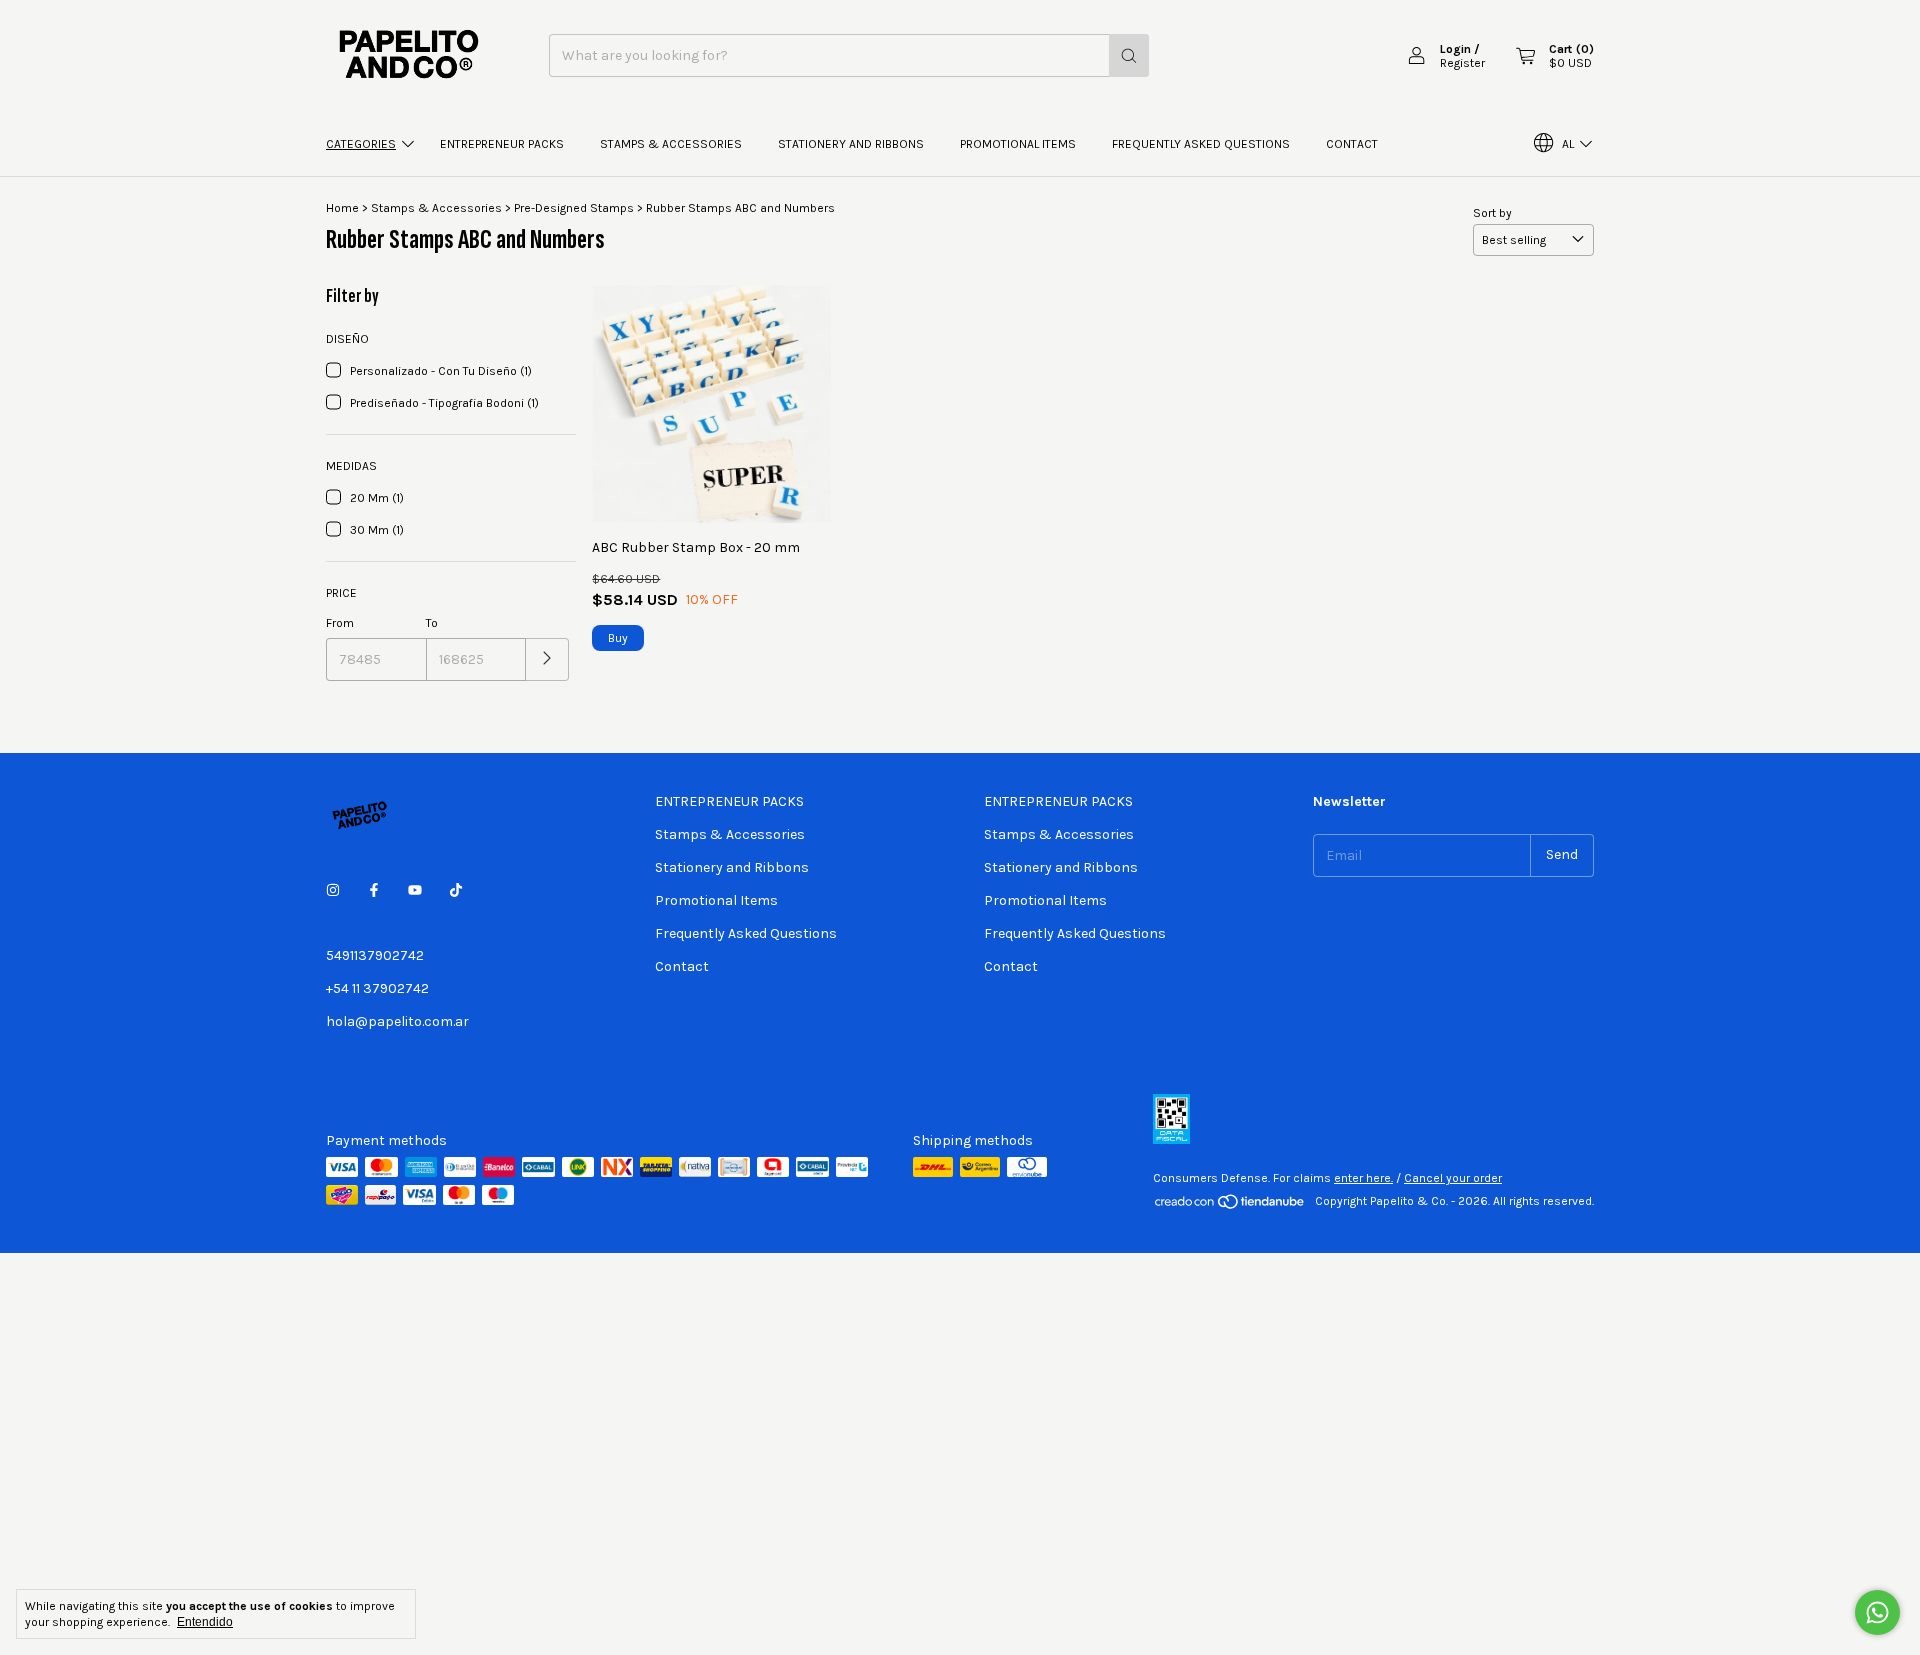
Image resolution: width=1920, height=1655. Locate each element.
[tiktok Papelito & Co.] (456, 890)
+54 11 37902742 (377, 988)
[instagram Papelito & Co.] (333, 890)
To (432, 623)
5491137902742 (375, 955)
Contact (1352, 144)
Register (1462, 63)
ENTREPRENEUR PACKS (502, 144)
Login (1455, 49)
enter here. (1363, 1178)
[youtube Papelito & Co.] (415, 890)
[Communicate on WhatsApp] (1877, 1612)
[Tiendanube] (1230, 1206)
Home (342, 208)
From (340, 623)
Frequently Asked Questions (1201, 144)
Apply (547, 659)
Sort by (1492, 213)
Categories (361, 144)
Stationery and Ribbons (851, 144)
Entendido (205, 1622)
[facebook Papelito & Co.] (374, 890)
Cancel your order (1453, 1178)
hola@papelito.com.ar (397, 1021)
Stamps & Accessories (671, 144)
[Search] (1129, 55)
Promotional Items (1018, 144)
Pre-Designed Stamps (574, 208)
